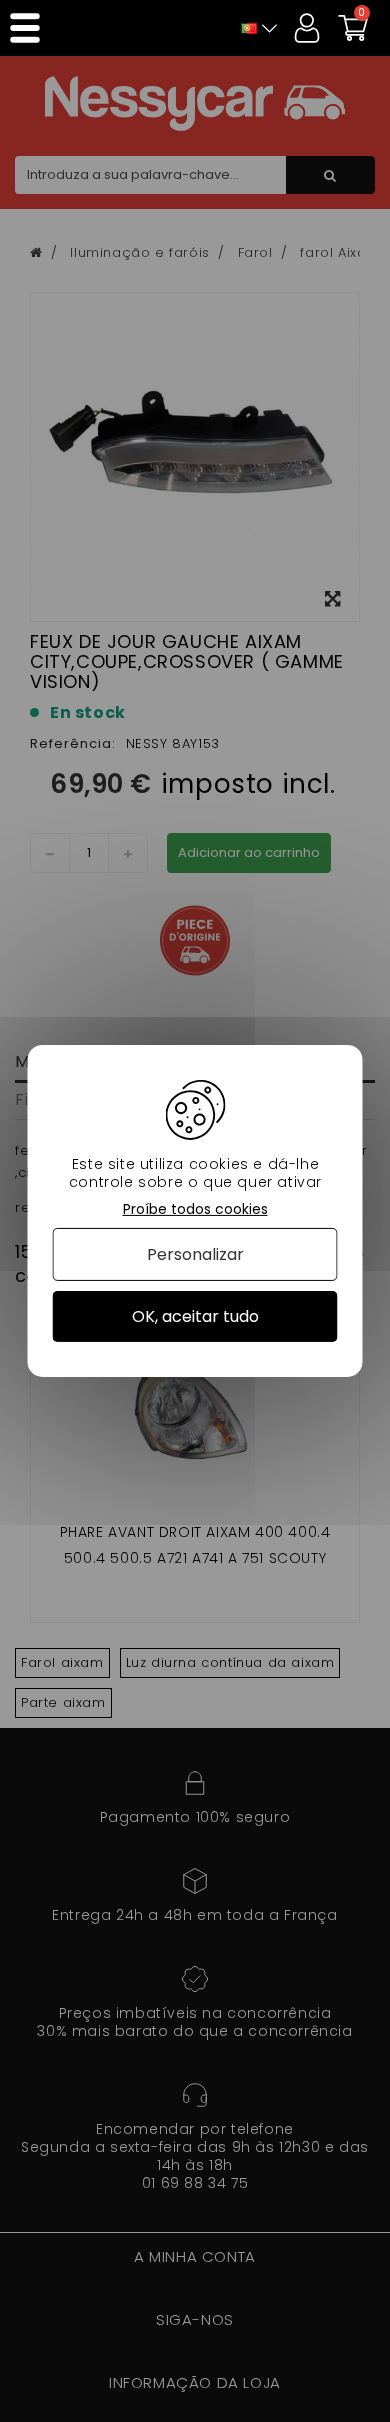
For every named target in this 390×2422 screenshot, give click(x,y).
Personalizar (195, 1254)
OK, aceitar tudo (195, 1316)
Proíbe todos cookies (195, 1209)
